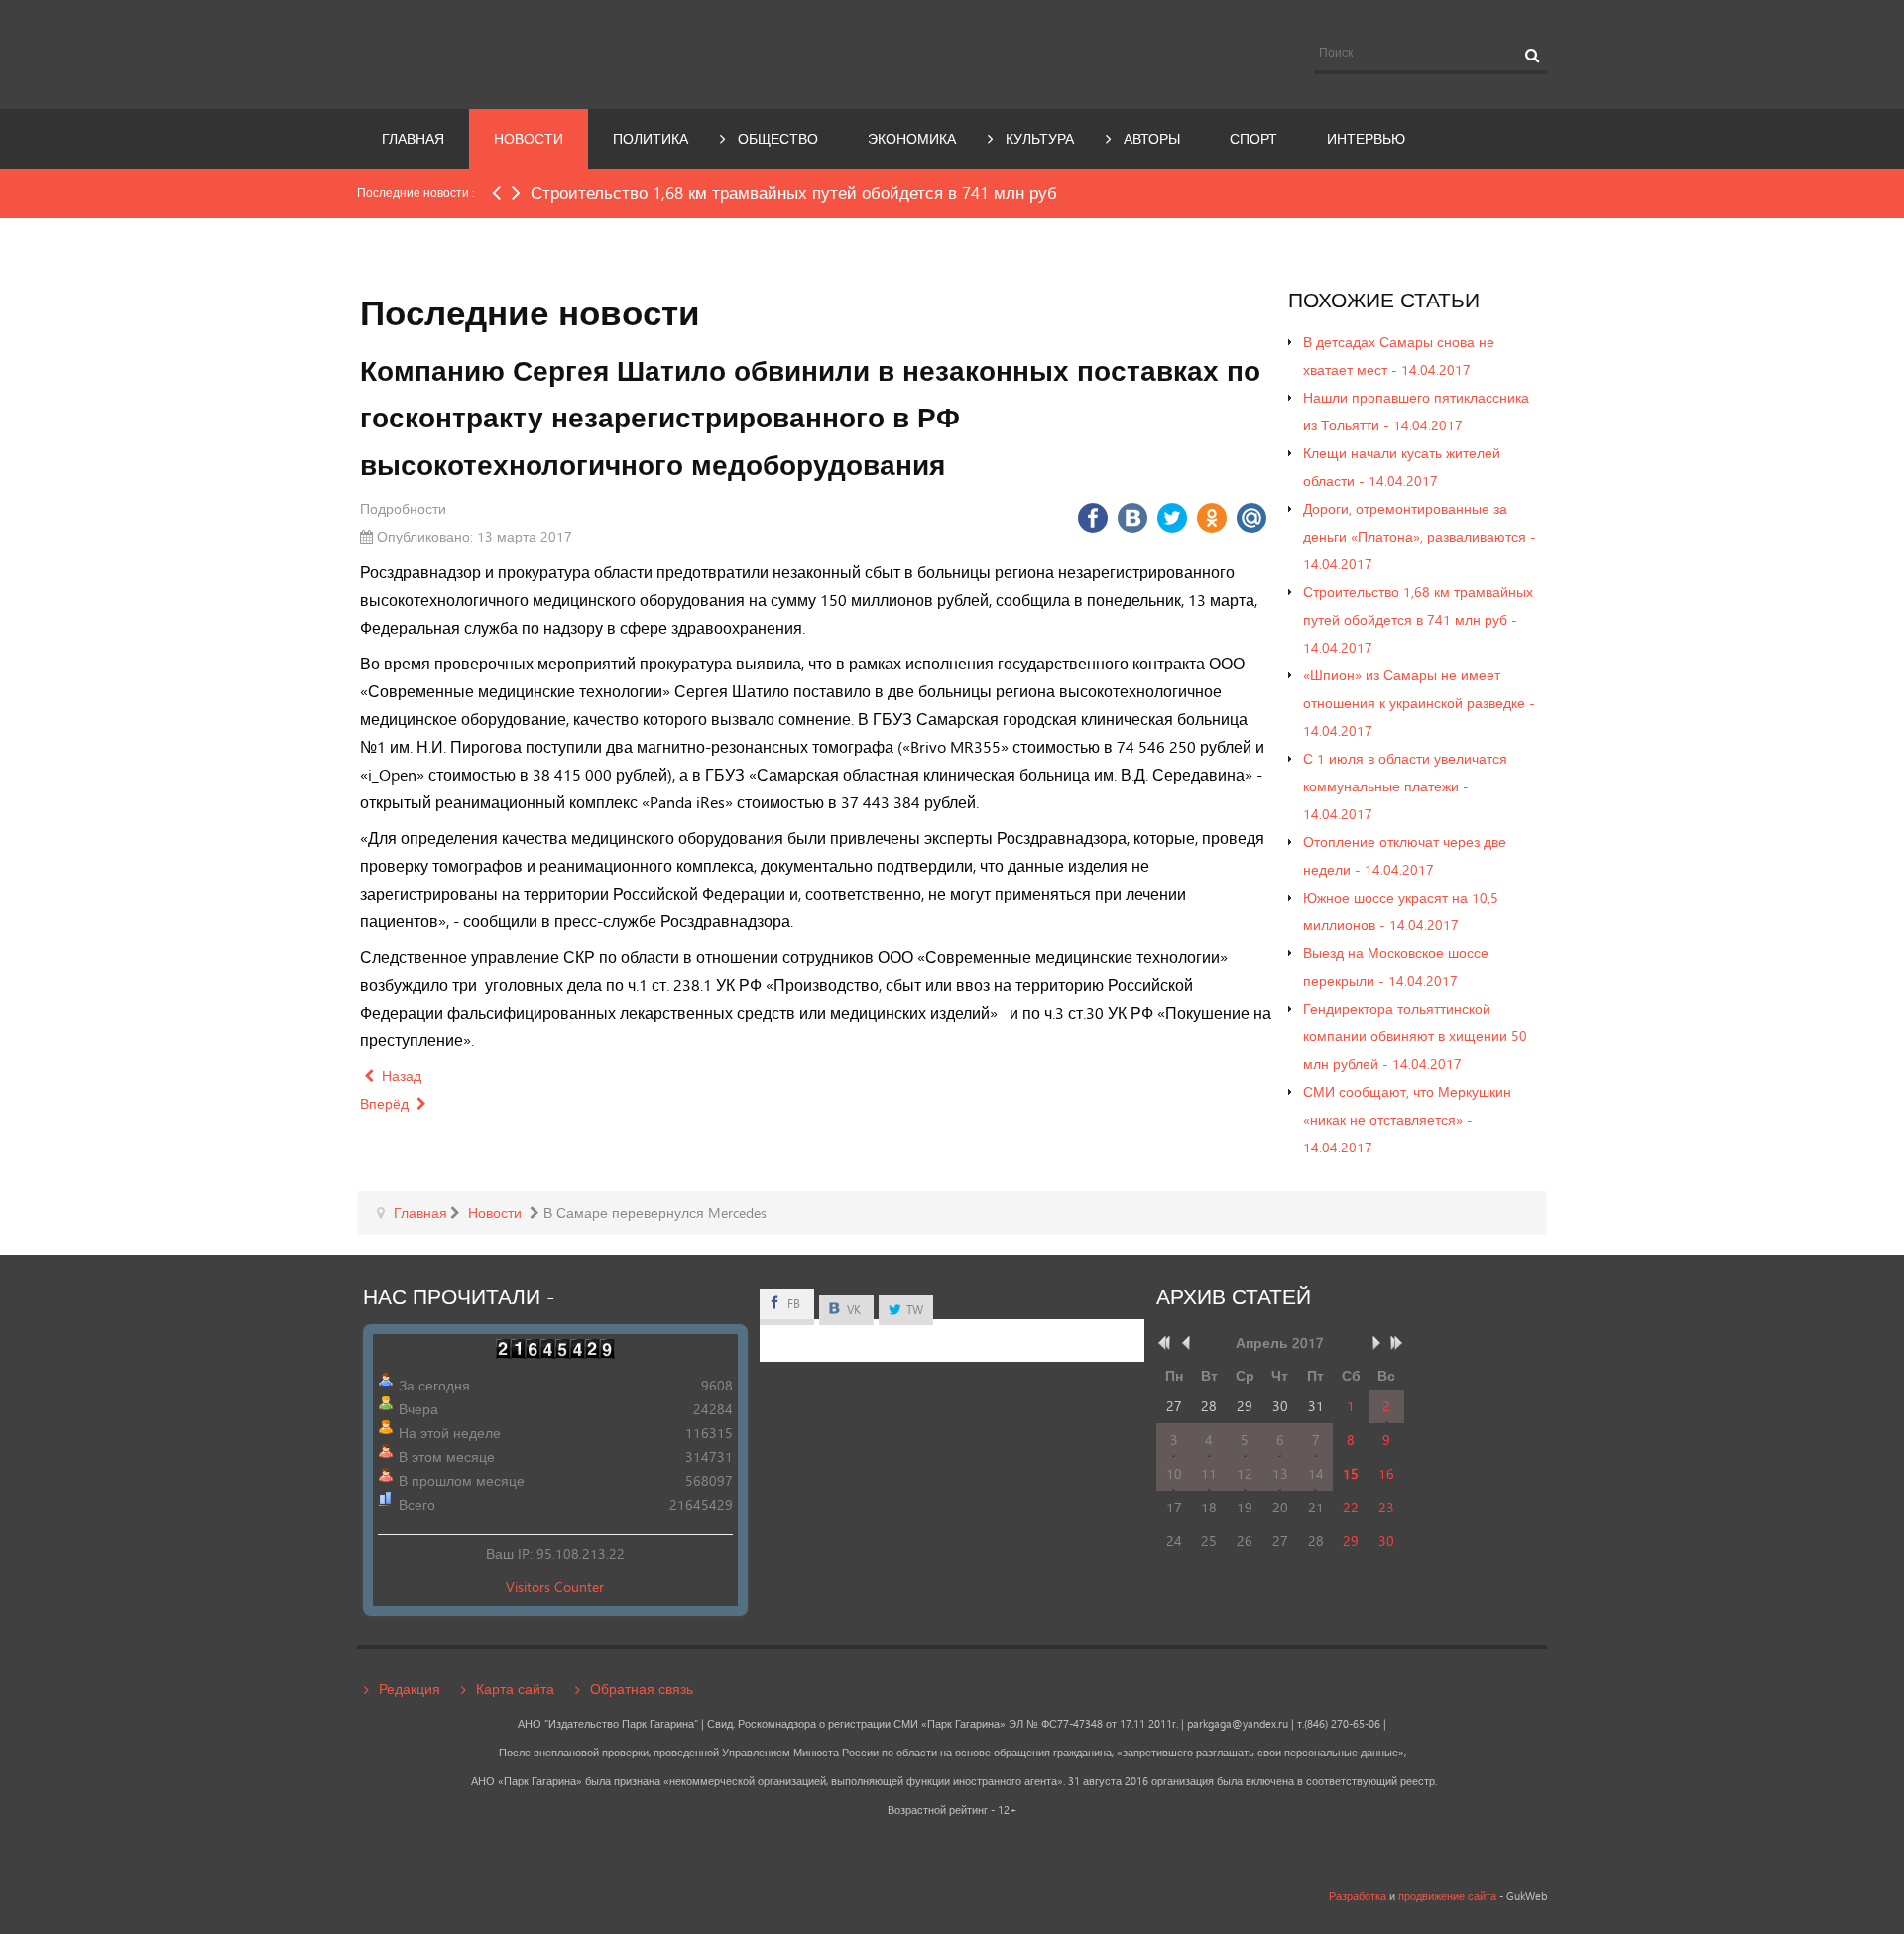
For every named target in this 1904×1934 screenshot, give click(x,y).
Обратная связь (642, 1689)
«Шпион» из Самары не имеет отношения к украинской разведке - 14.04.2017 (1419, 703)
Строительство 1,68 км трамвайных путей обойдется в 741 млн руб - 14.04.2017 (1418, 619)
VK (852, 1310)
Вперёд (386, 1103)
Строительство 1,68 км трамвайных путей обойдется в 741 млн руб (794, 193)
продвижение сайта (1447, 1896)
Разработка (1358, 1896)
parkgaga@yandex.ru (1238, 1724)
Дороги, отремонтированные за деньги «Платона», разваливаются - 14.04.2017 (1420, 536)
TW (913, 1310)
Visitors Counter (555, 1586)
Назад (400, 1076)
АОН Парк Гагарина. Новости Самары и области (539, 53)
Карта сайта (515, 1689)
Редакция (410, 1689)
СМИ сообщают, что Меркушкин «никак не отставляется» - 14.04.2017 (1407, 1119)
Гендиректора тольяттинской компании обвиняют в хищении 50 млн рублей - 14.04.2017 (1415, 1036)
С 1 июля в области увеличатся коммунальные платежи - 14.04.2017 (1405, 786)
